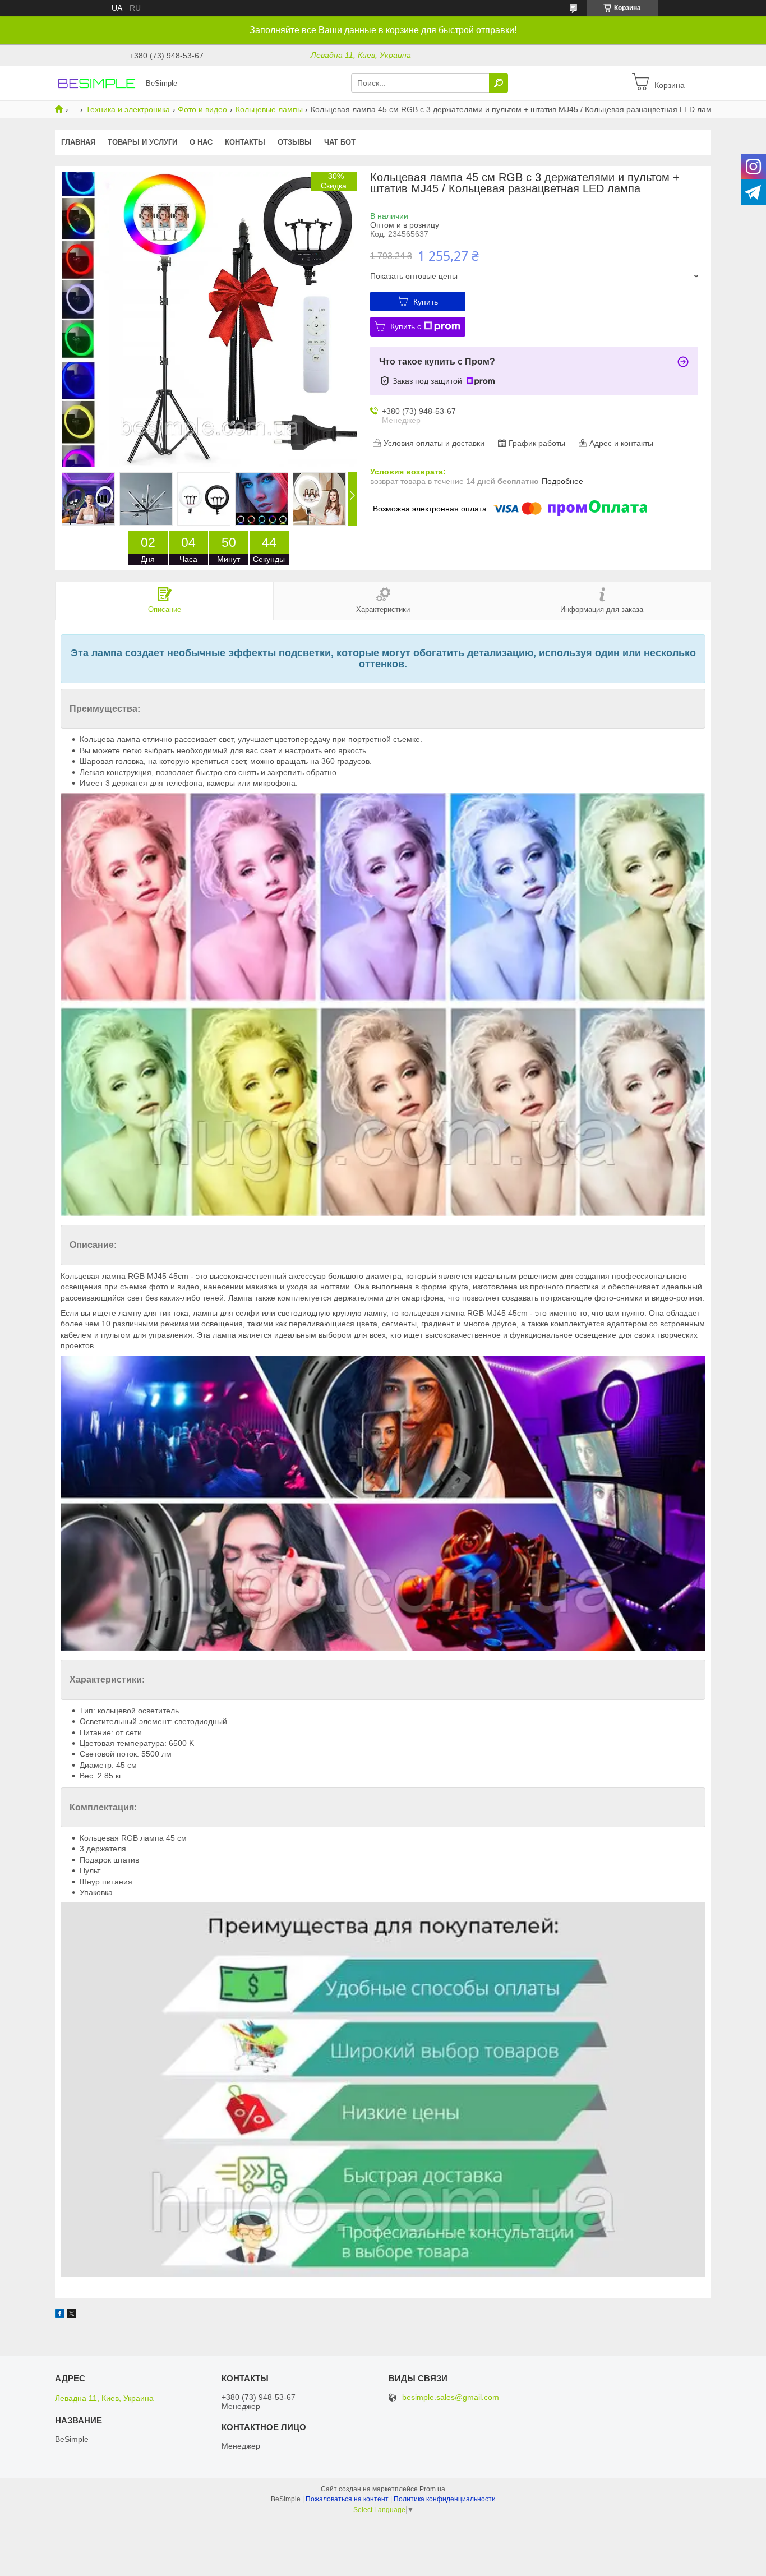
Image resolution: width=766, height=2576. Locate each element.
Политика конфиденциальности (445, 2499)
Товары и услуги (142, 142)
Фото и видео (202, 109)
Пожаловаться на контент (347, 2499)
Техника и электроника (128, 109)
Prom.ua (432, 2489)
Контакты (245, 142)
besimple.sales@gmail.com (451, 2397)
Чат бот (340, 142)
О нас (201, 142)
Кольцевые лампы (269, 109)
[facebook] (60, 2315)
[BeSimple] (97, 82)
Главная (78, 142)
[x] (72, 2315)
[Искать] (499, 83)
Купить (426, 302)
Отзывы (295, 142)
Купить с (406, 326)
